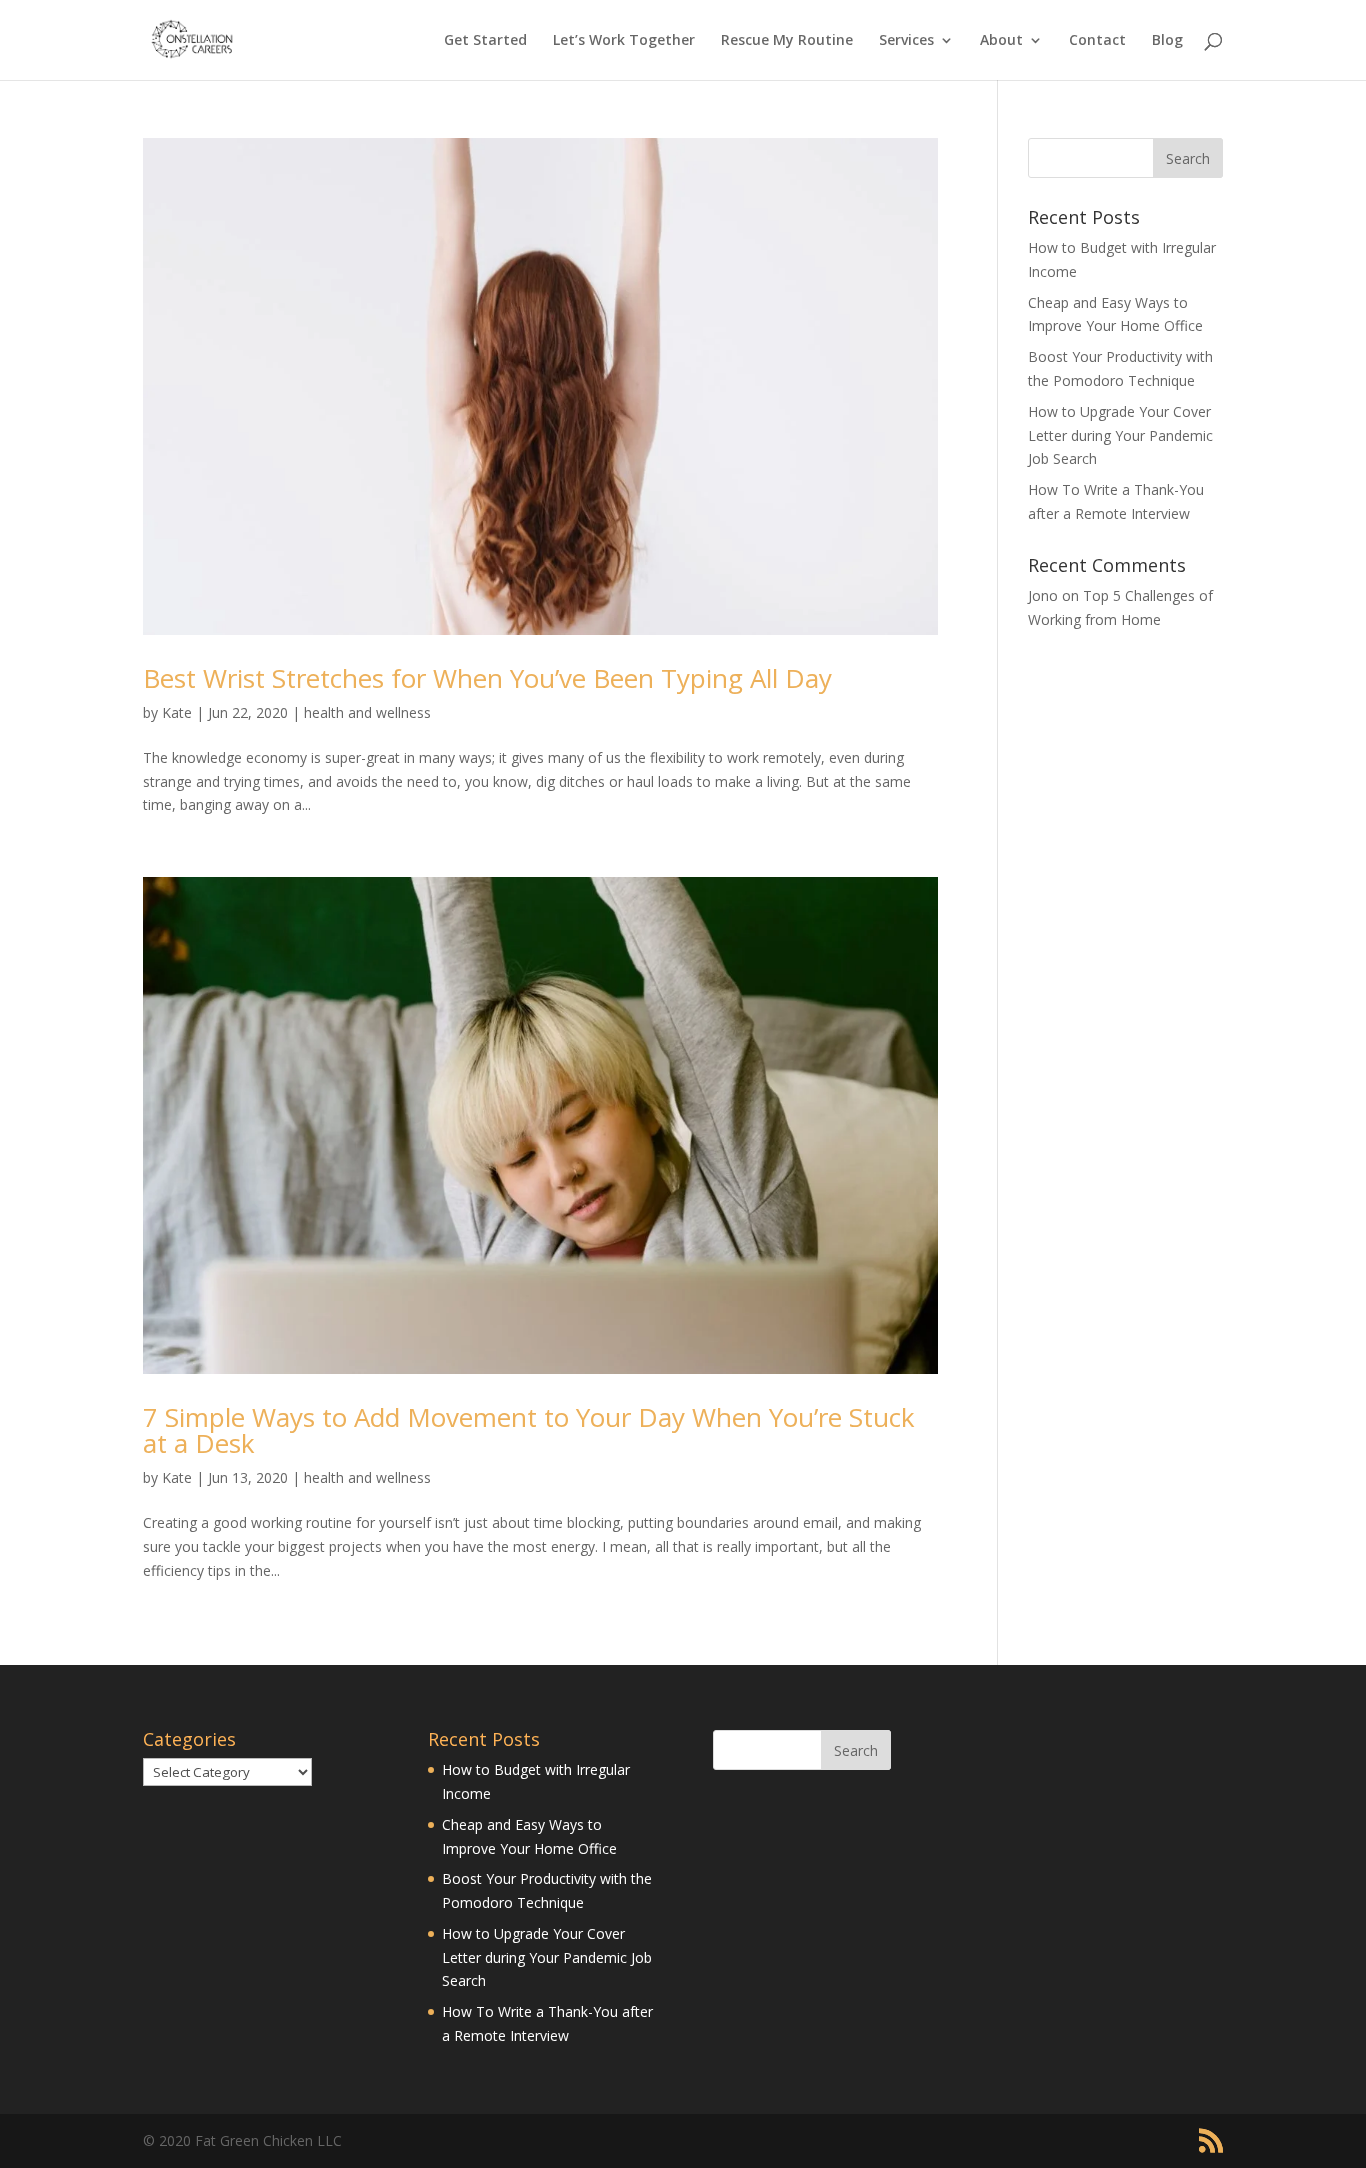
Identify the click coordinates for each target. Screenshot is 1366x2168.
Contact (1097, 41)
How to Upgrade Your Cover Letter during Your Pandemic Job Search (1120, 435)
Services (906, 41)
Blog (1167, 41)
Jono (1043, 595)
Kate (177, 712)
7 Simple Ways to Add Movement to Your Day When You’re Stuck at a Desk (529, 1430)
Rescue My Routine (787, 41)
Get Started (485, 41)
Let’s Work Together (624, 41)
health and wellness (367, 712)
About (1001, 41)
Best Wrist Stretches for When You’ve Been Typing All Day (487, 678)
